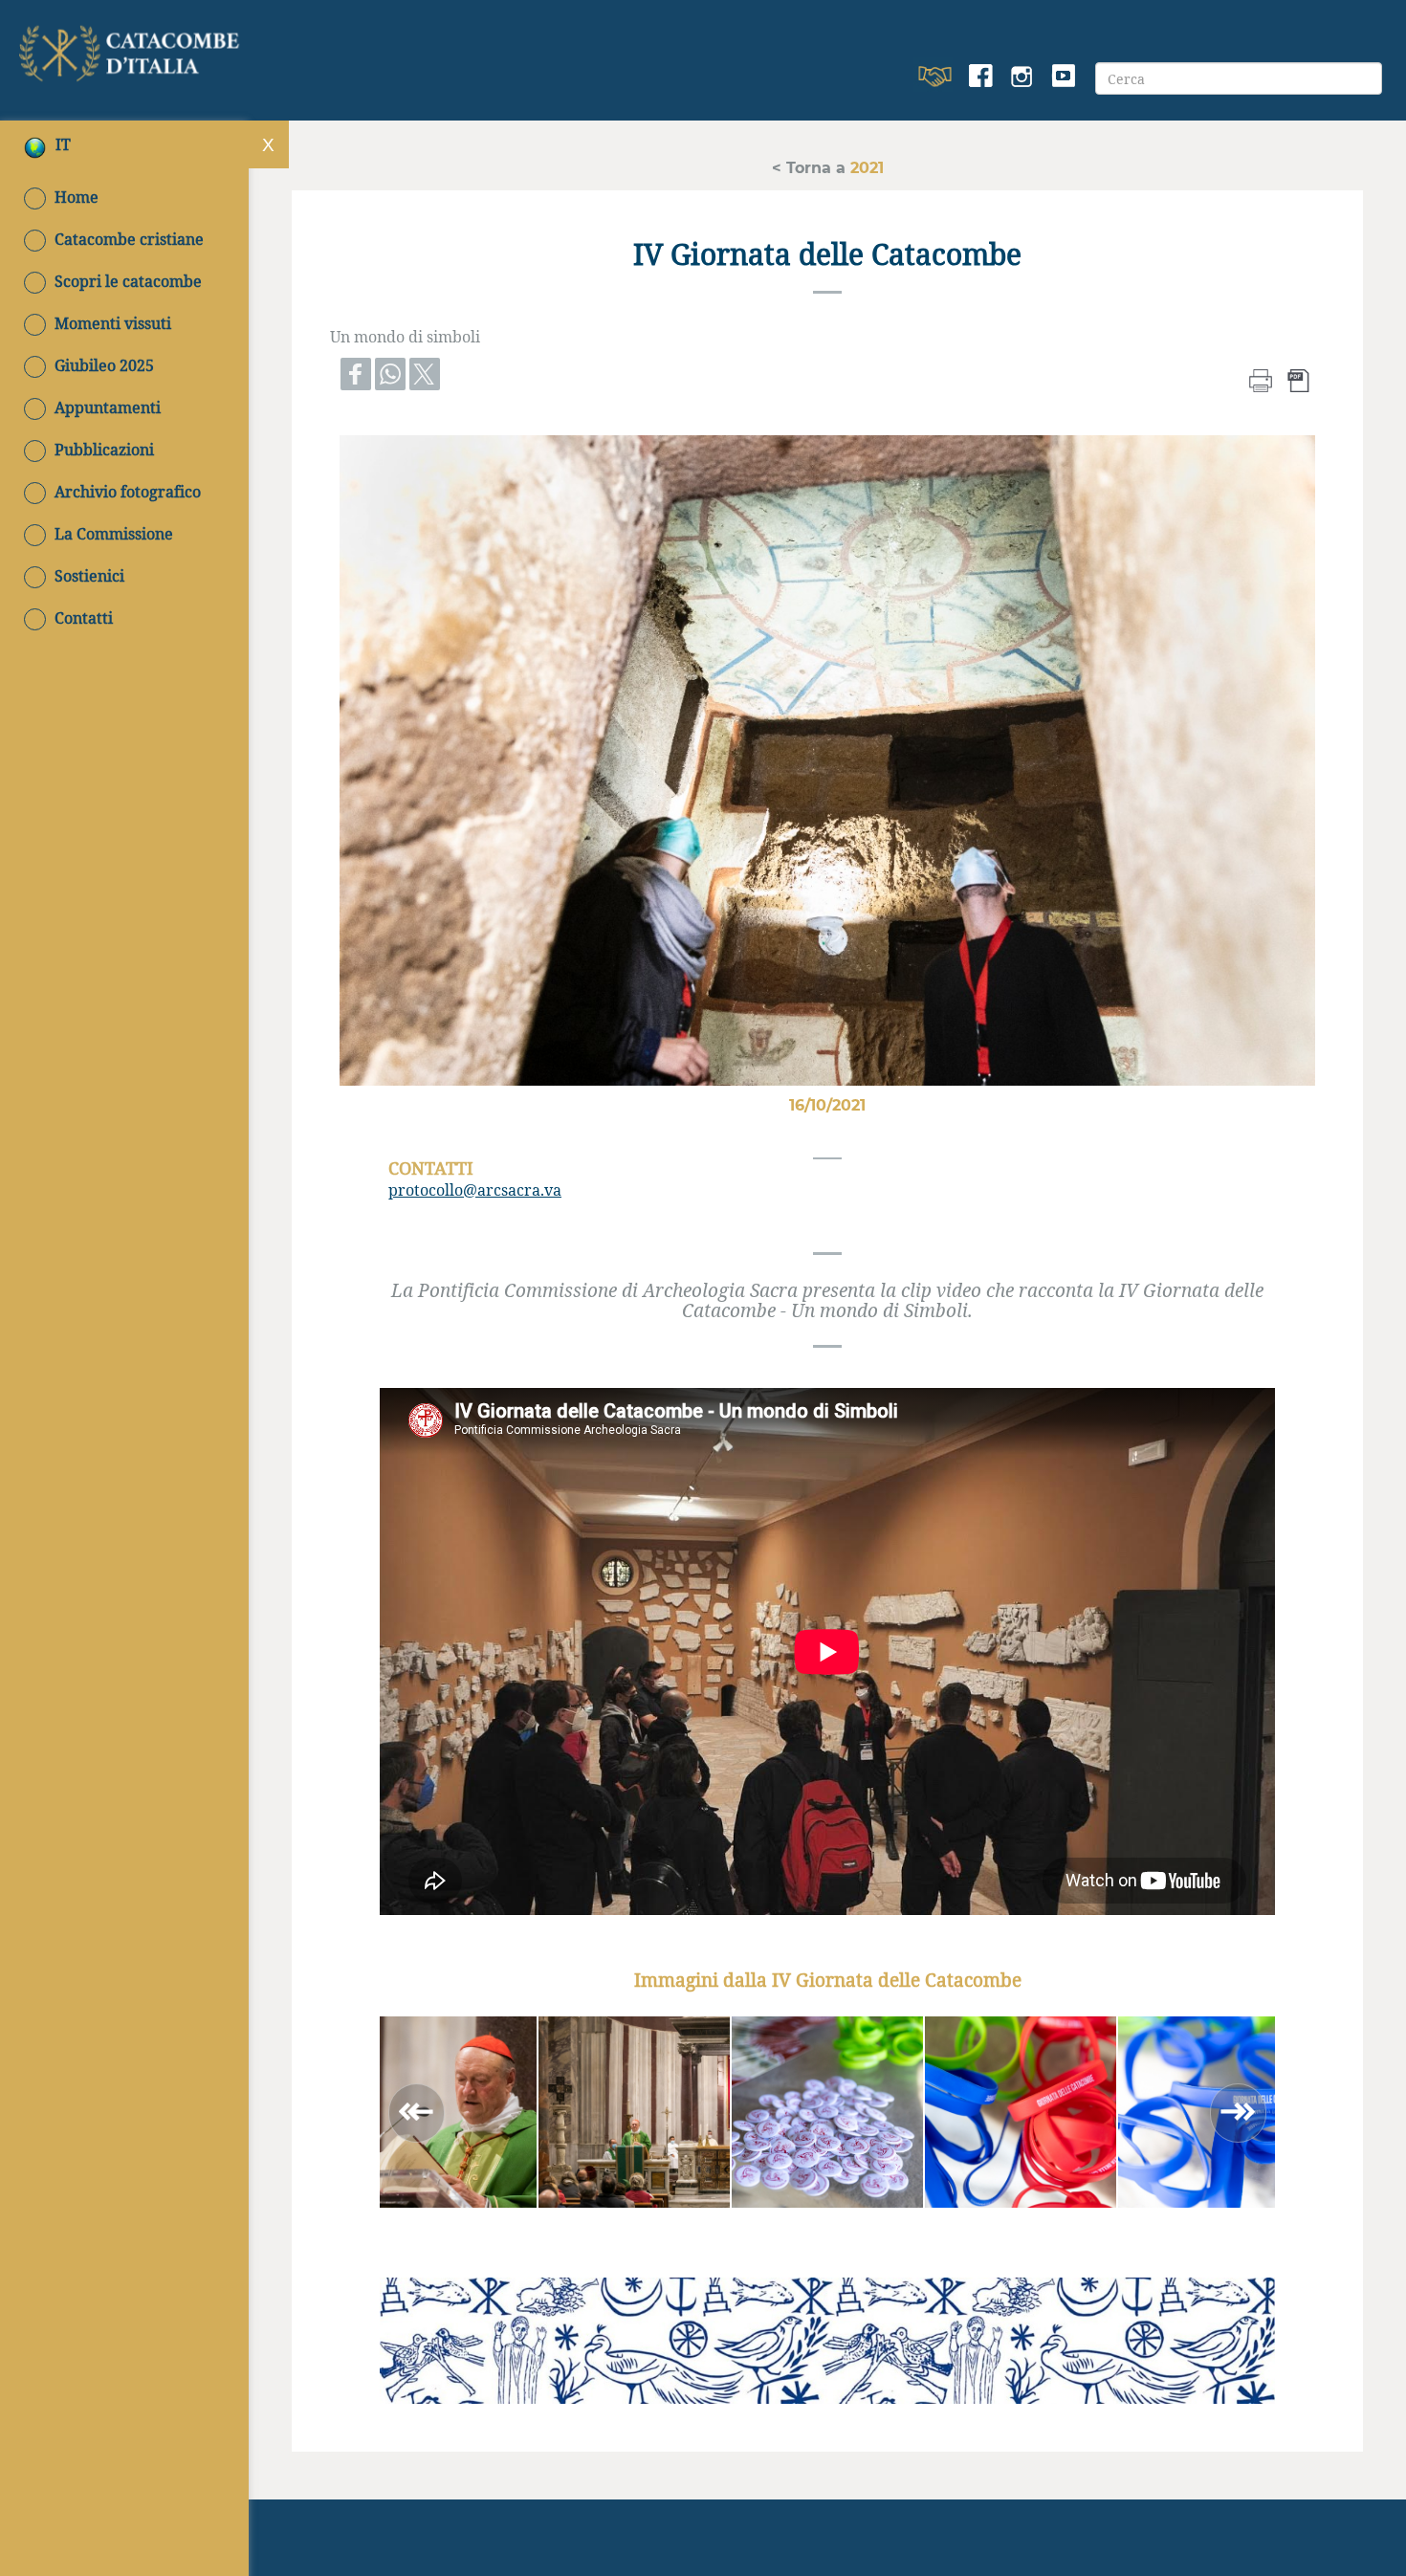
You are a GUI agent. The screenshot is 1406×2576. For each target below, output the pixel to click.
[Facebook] (981, 77)
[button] (634, 2112)
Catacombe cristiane (129, 239)
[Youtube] (1063, 77)
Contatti (84, 618)
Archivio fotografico (128, 492)
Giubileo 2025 (104, 365)
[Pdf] (1299, 378)
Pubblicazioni (104, 450)
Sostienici (89, 576)
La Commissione (114, 534)
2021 (865, 167)
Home (77, 197)
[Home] (132, 49)
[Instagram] (1022, 77)
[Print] (1261, 378)
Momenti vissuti (113, 323)
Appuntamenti (108, 407)
